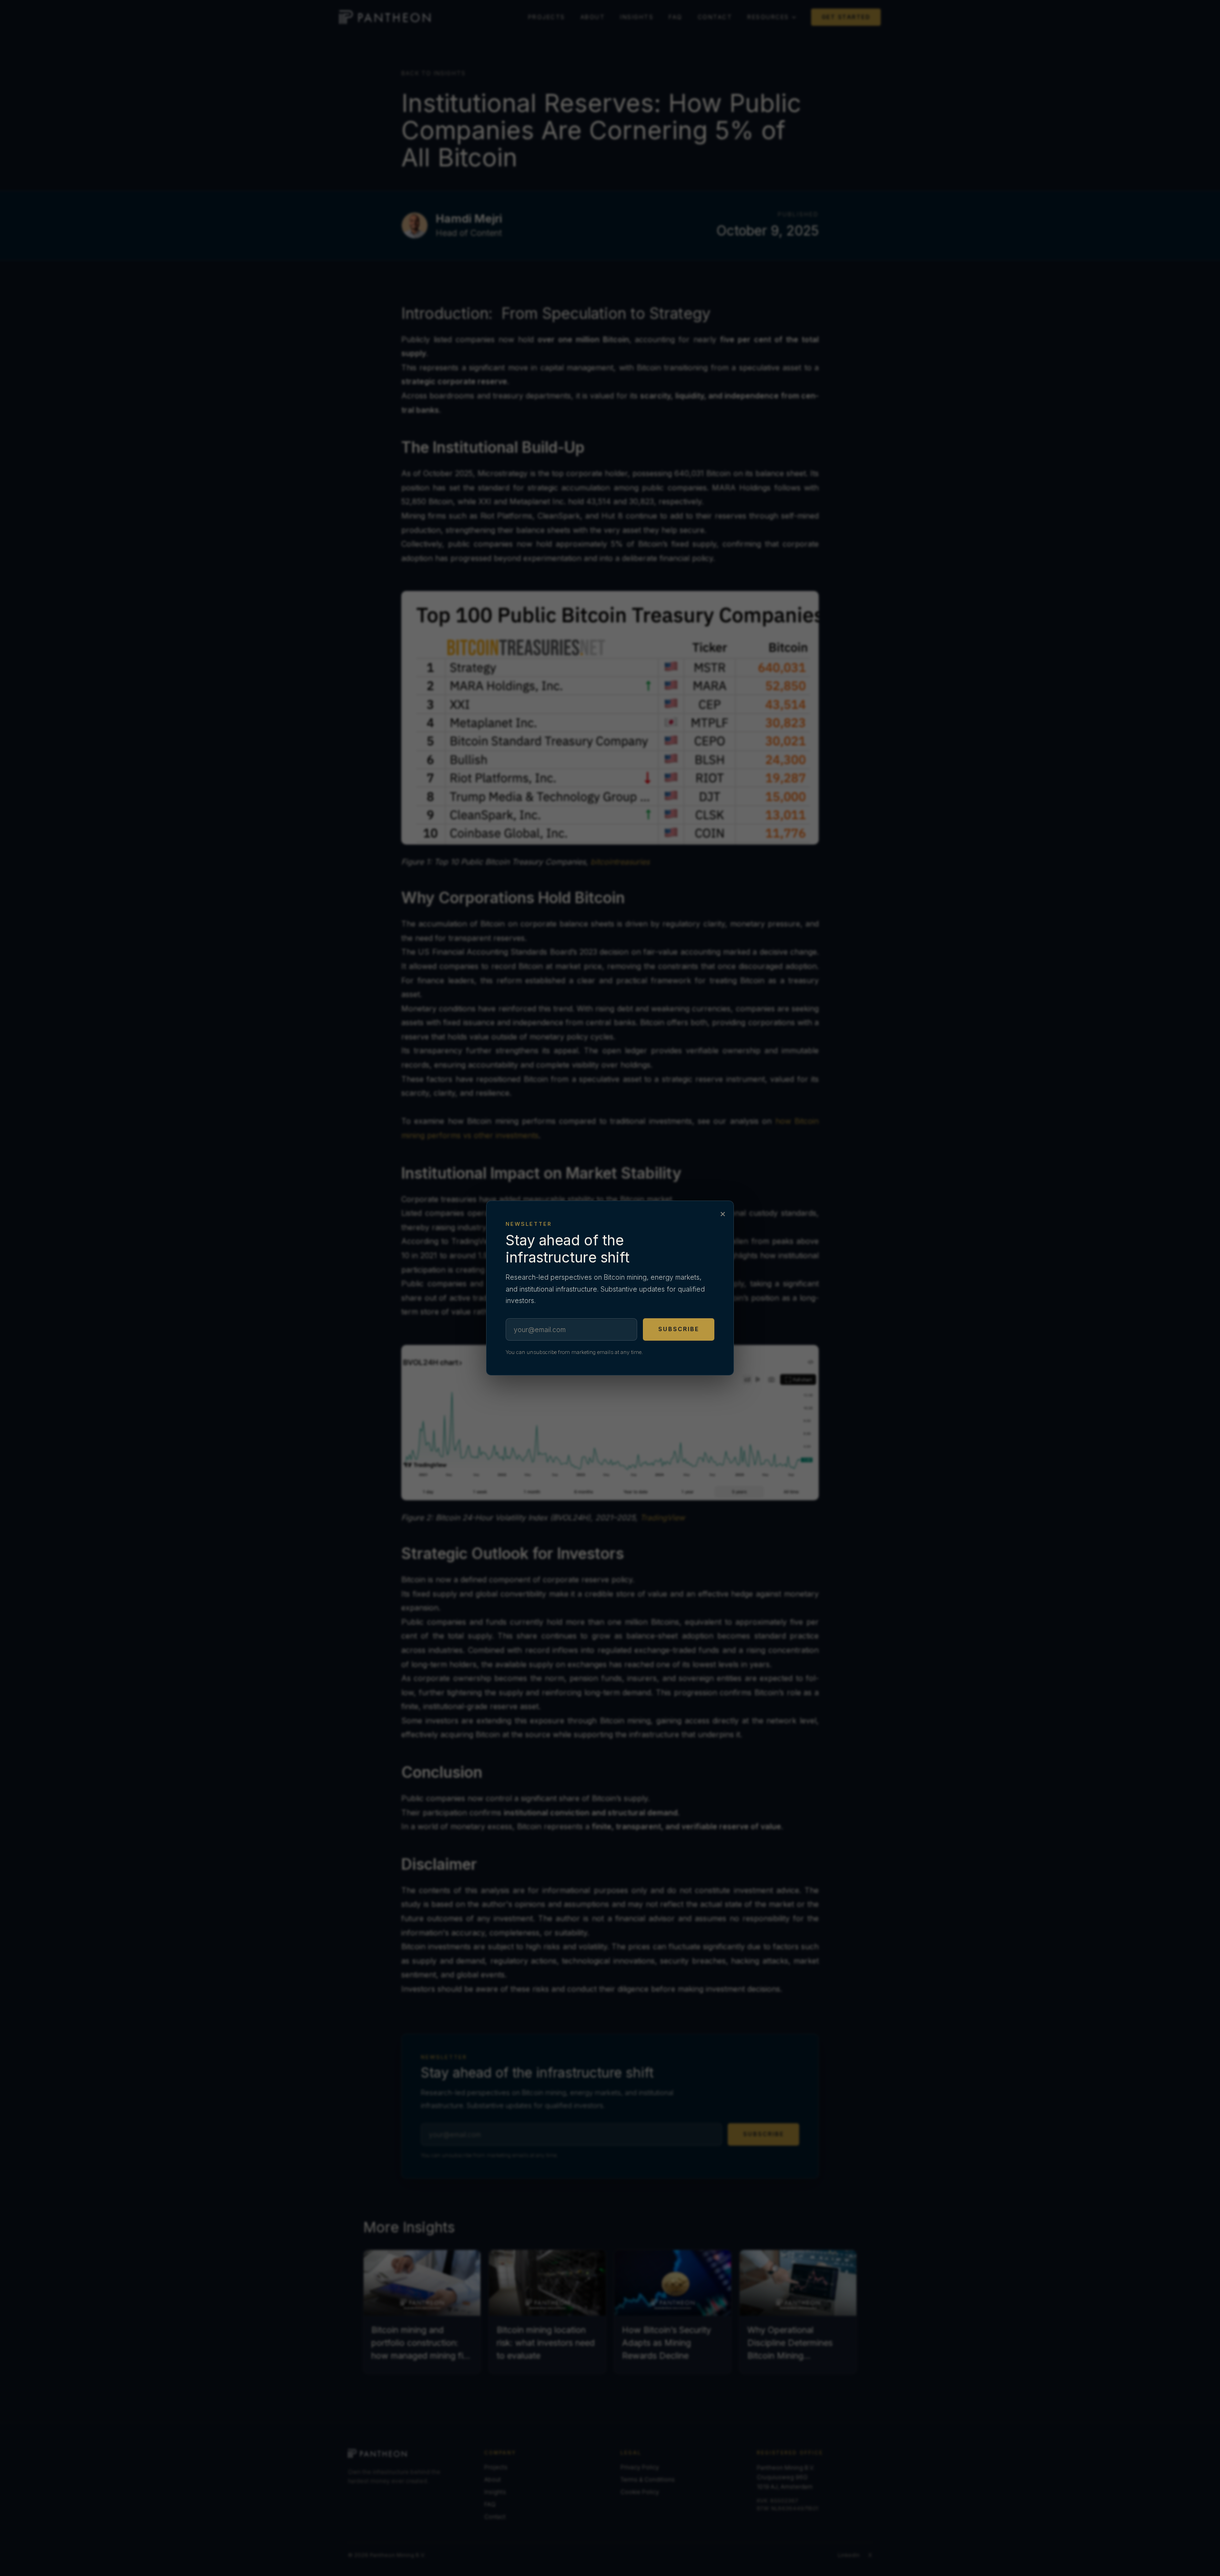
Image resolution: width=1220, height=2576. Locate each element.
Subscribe (679, 1329)
